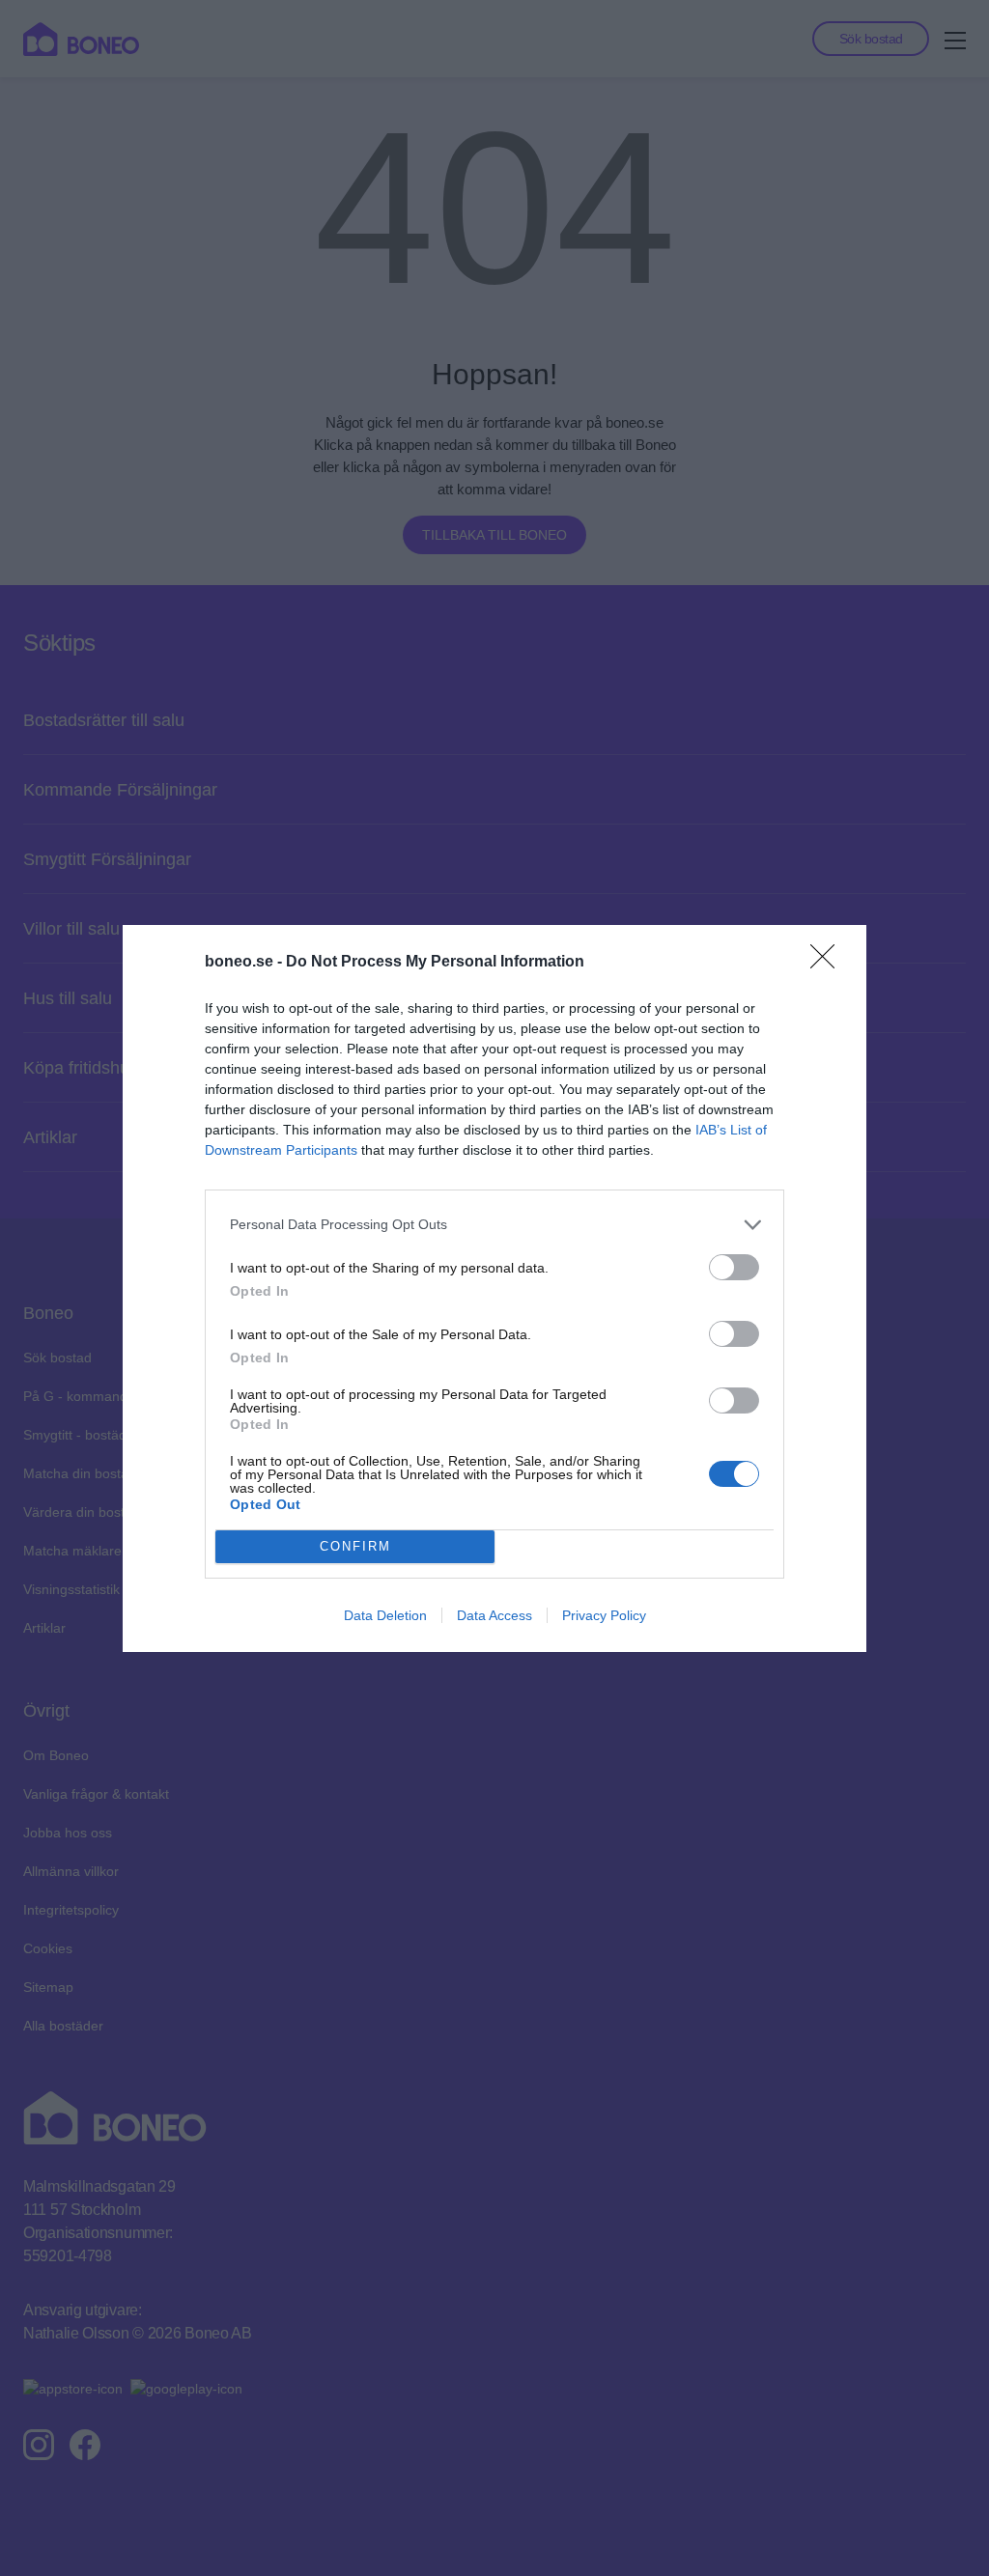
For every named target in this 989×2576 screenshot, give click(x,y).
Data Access (494, 1615)
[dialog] (494, 1288)
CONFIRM (355, 1546)
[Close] (829, 963)
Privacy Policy (604, 1615)
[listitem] (494, 1225)
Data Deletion (385, 1615)
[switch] (734, 1267)
